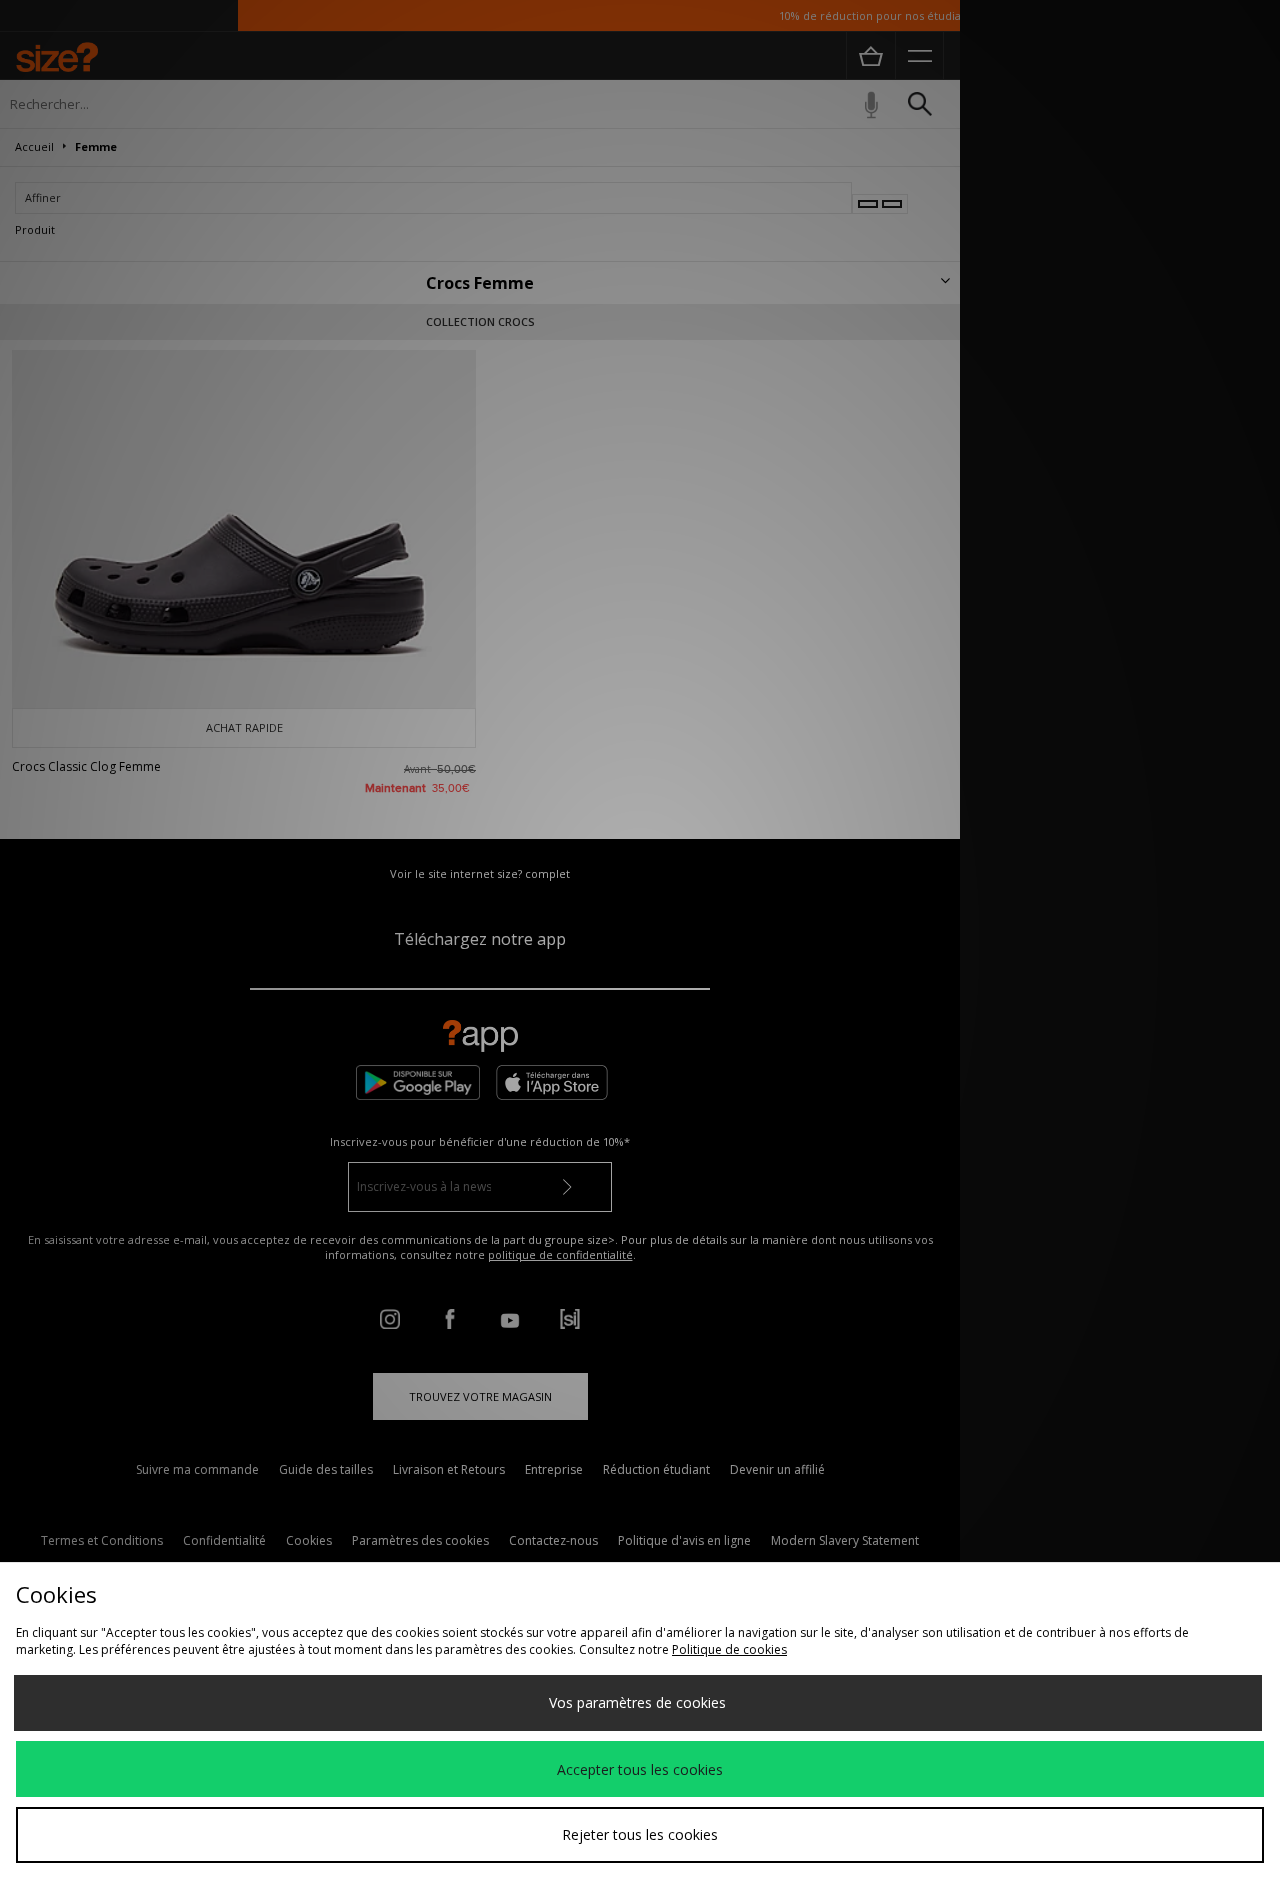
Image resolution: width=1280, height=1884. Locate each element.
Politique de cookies (729, 1649)
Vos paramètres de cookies (637, 1702)
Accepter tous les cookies (640, 1769)
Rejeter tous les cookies (640, 1834)
